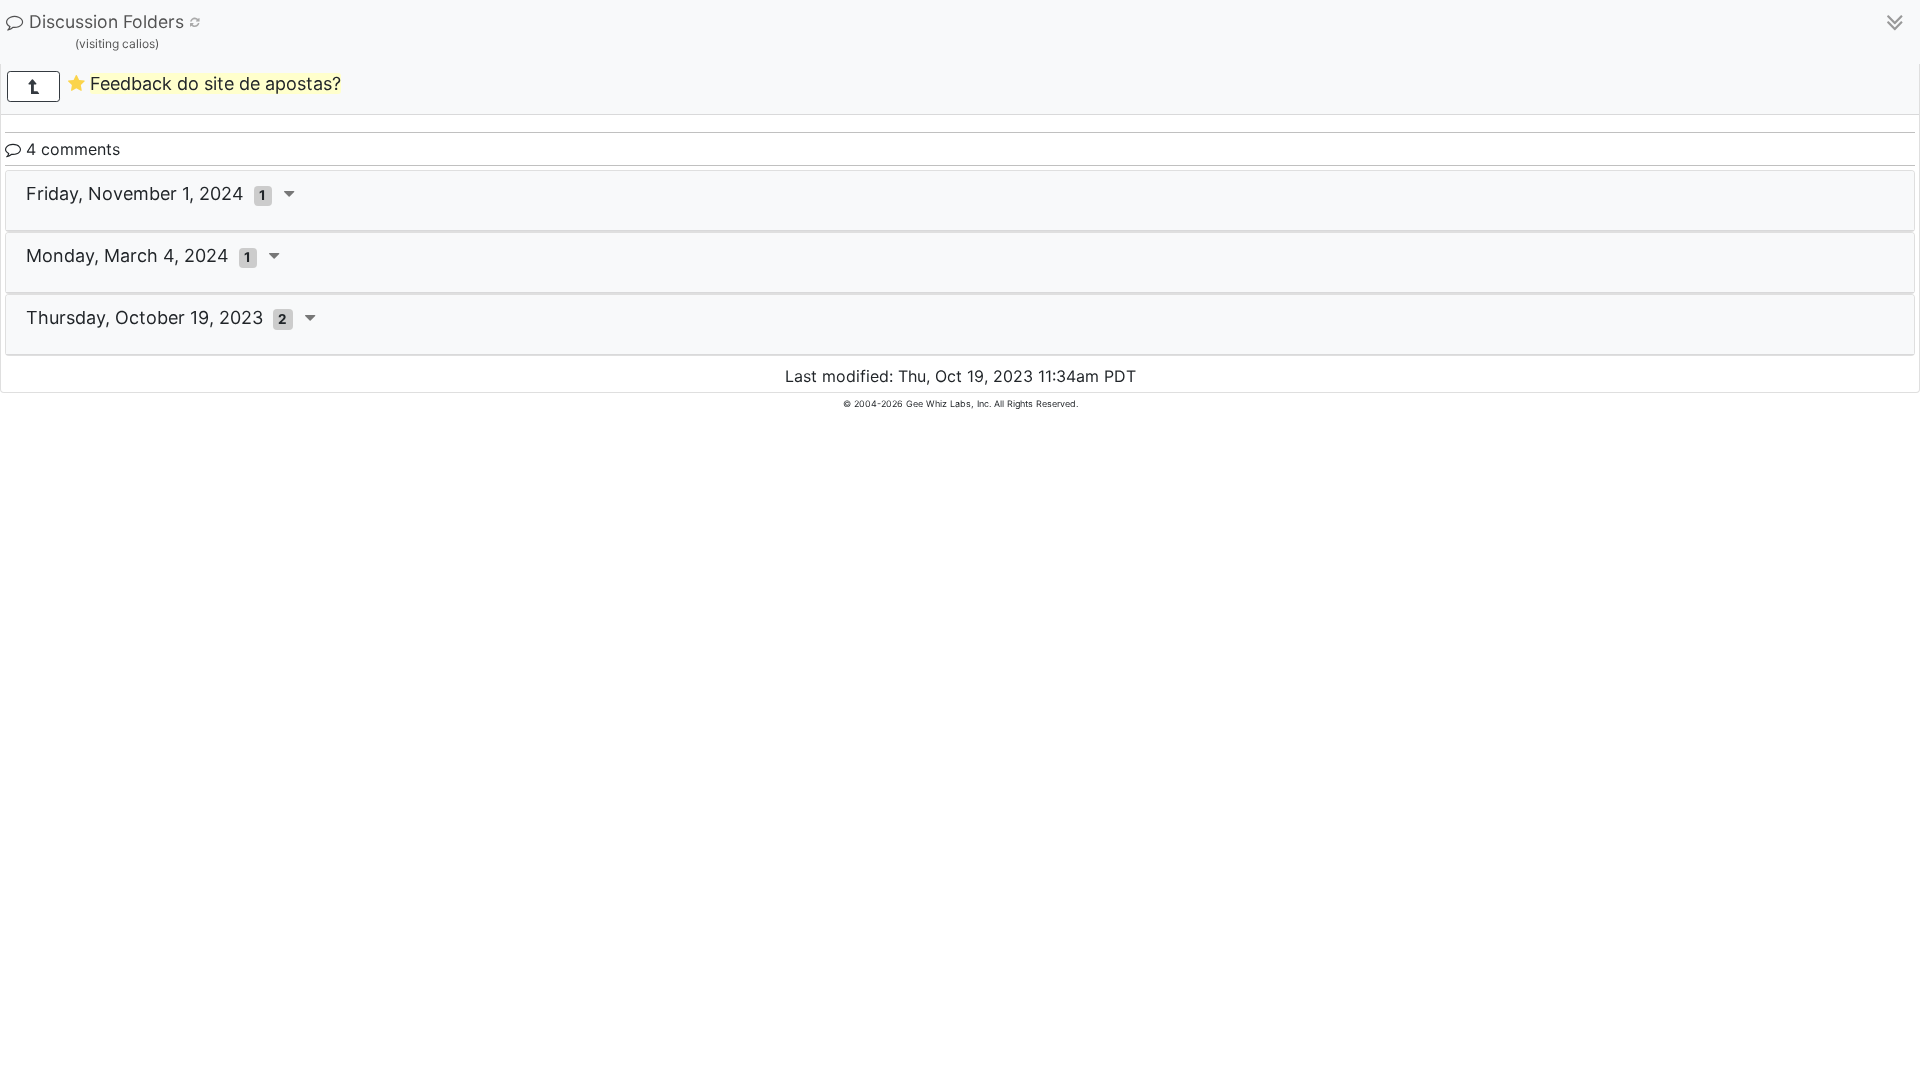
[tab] (960, 201)
